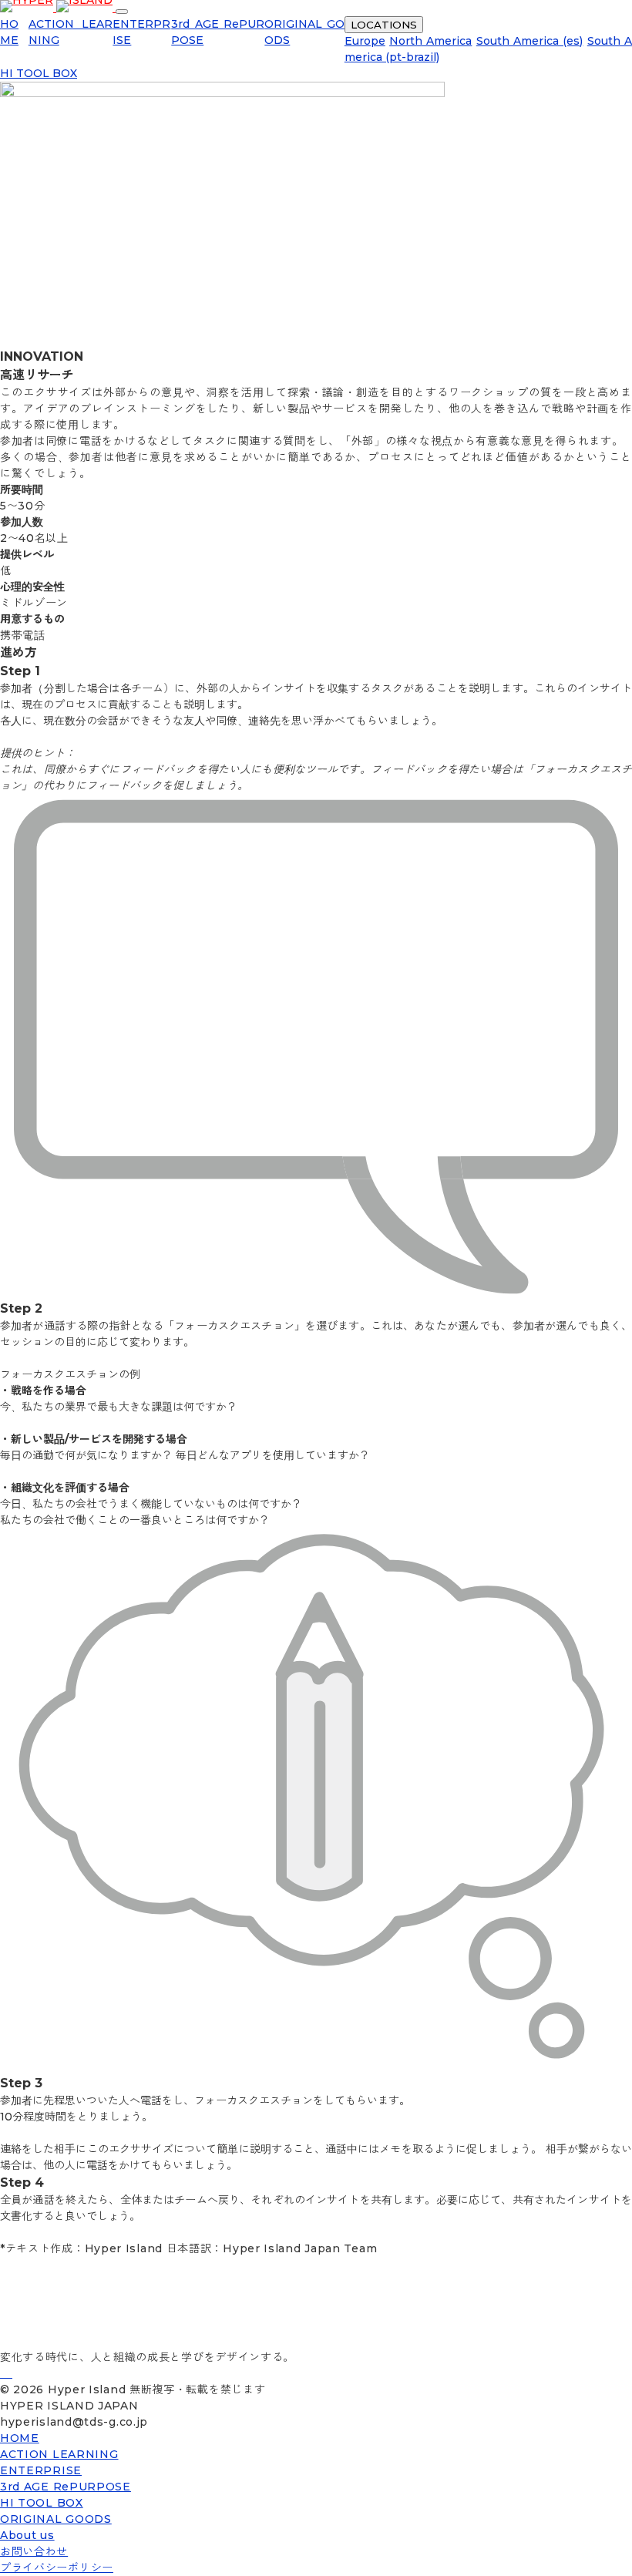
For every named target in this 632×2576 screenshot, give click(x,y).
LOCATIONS (384, 25)
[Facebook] (5, 2373)
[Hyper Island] (2, 2373)
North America (430, 41)
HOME (20, 2438)
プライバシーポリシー (57, 2568)
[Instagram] (8, 2373)
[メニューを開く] (122, 12)
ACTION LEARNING (59, 2454)
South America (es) (530, 41)
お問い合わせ (34, 2551)
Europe (365, 41)
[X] (11, 2373)
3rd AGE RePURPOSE (66, 2487)
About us (27, 2535)
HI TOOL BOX (39, 73)
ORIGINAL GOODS (56, 2519)
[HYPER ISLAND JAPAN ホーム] (58, 8)
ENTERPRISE (41, 2470)
